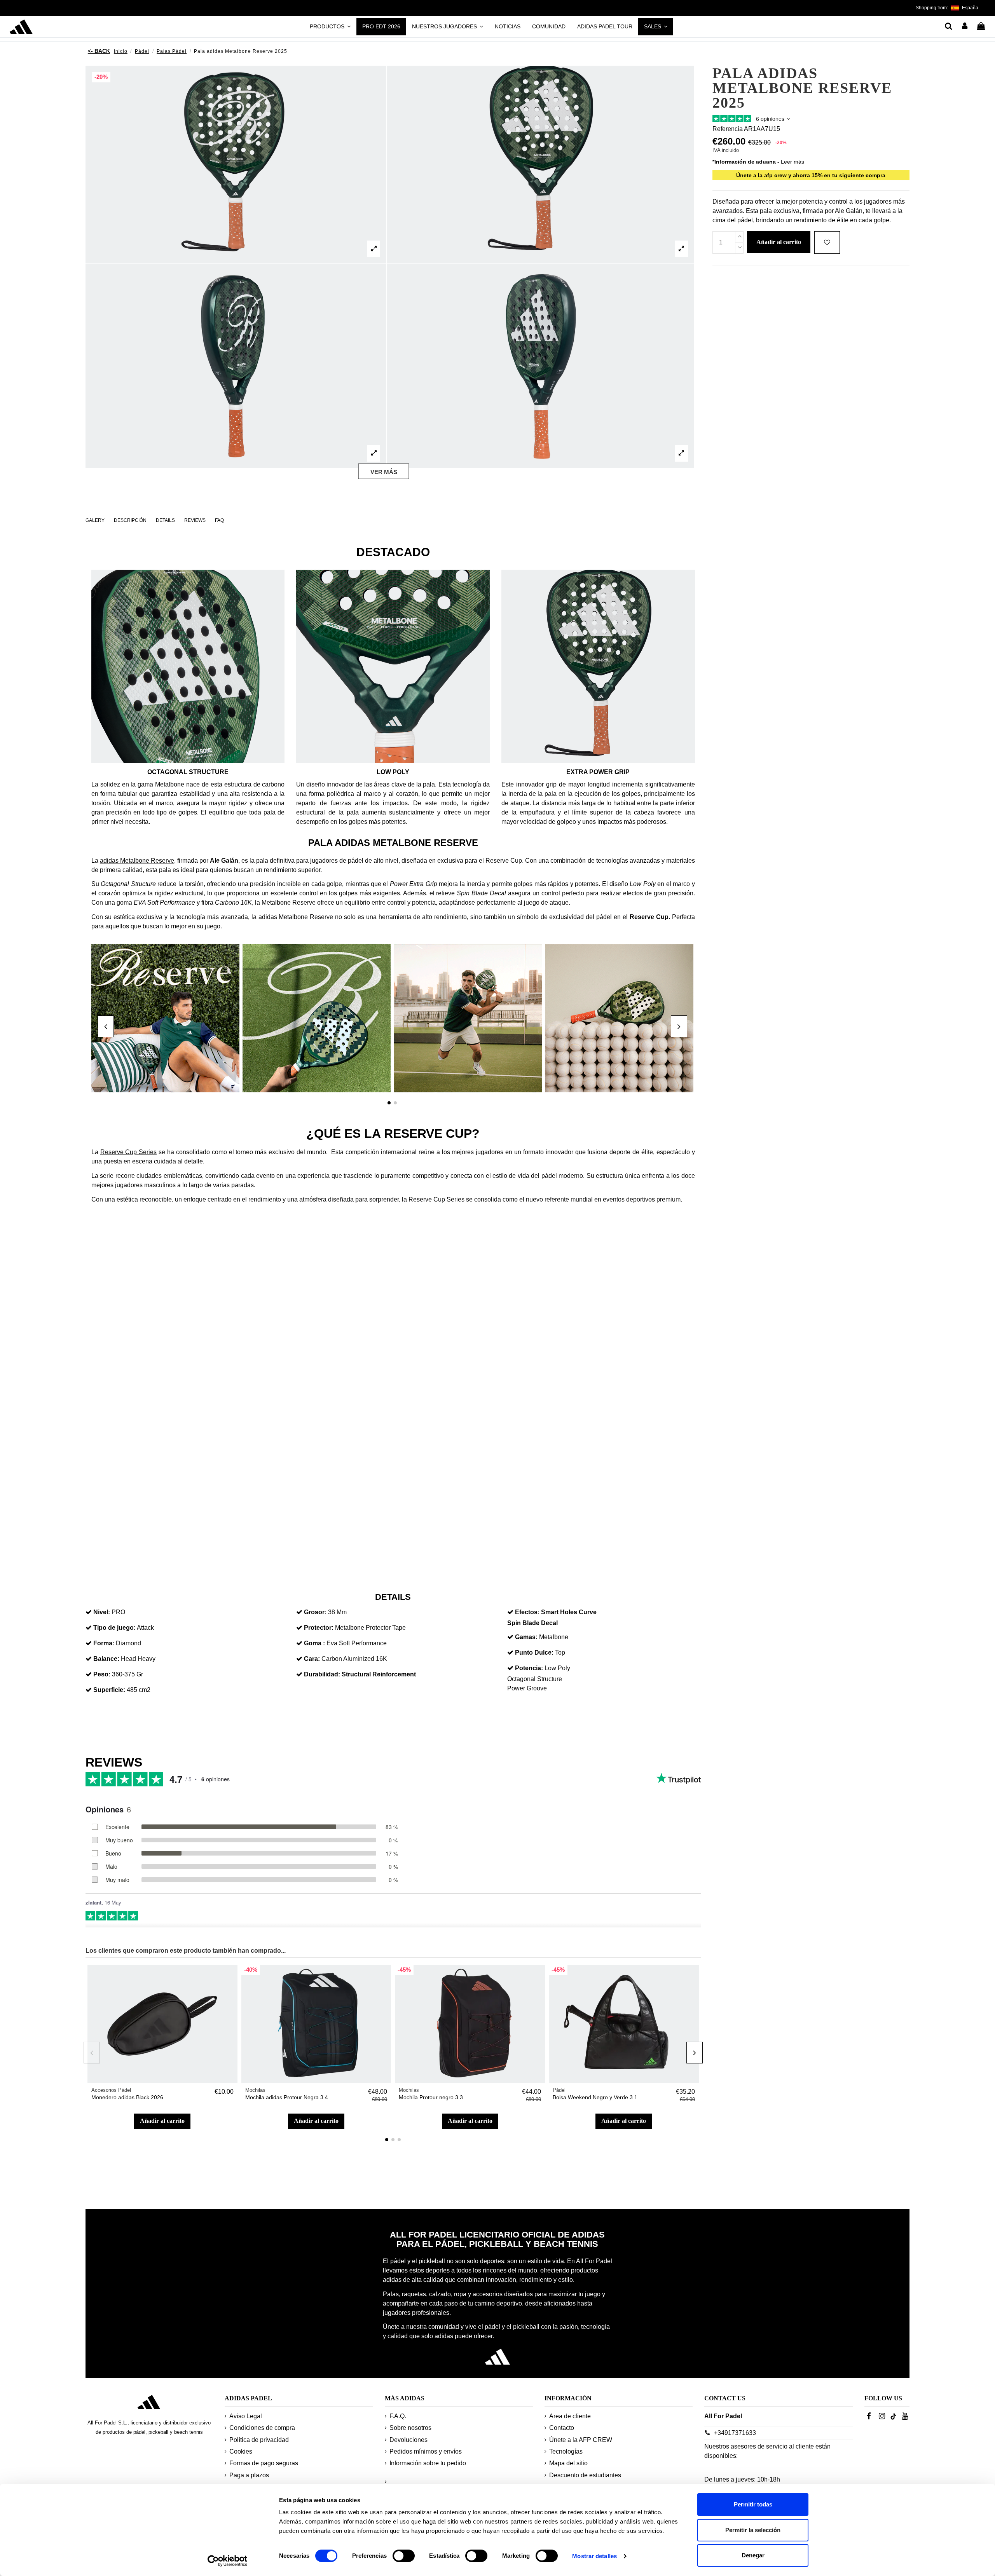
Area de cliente (570, 2416)
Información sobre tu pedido (428, 2463)
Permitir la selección (753, 2530)
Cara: (312, 1659)
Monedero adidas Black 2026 (127, 2097)
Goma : (314, 1643)
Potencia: (529, 1668)
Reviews (195, 520)
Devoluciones (408, 2440)
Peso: (102, 1674)
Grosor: (315, 1612)
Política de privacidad (259, 2440)
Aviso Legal (246, 2416)
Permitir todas (753, 2504)
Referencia (728, 129)
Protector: (319, 1628)
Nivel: (102, 1612)
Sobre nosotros (410, 2428)
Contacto (562, 2428)
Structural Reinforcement (379, 1674)
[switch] (404, 2556)
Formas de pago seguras (264, 2463)
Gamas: (526, 1637)
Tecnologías (566, 2451)
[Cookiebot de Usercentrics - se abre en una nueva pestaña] (228, 2561)
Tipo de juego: (114, 1628)
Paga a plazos (249, 2475)
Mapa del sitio (568, 2463)
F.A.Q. (398, 2416)
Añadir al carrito (162, 2121)
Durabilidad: (322, 1674)
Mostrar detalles (594, 2556)
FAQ (219, 520)
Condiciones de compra (262, 2428)
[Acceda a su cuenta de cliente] (965, 27)
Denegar (753, 2555)
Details (165, 520)
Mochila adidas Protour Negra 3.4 (287, 2097)
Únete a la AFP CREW (581, 2440)
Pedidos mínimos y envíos (426, 2451)
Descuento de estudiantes (585, 2475)
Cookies (241, 2451)
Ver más (384, 472)
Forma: (104, 1643)
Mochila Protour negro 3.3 (431, 2097)
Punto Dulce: (534, 1653)
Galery (95, 520)
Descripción (130, 520)
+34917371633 (735, 2433)
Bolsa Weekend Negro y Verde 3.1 (595, 2097)
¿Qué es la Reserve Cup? (393, 1134)
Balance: (106, 1659)
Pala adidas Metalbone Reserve (393, 843)
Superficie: (109, 1690)
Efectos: (527, 1612)
